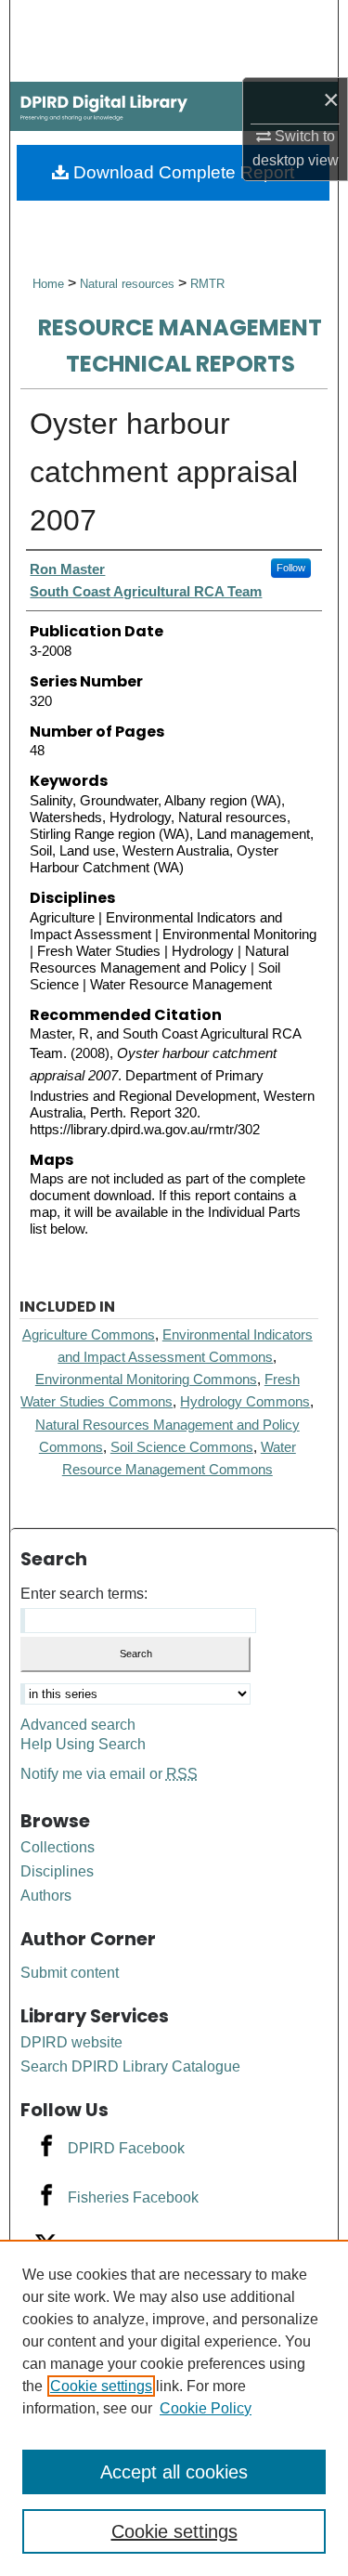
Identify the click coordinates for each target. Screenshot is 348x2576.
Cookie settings (101, 2386)
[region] (174, 2408)
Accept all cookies (174, 2472)
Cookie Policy (206, 2408)
